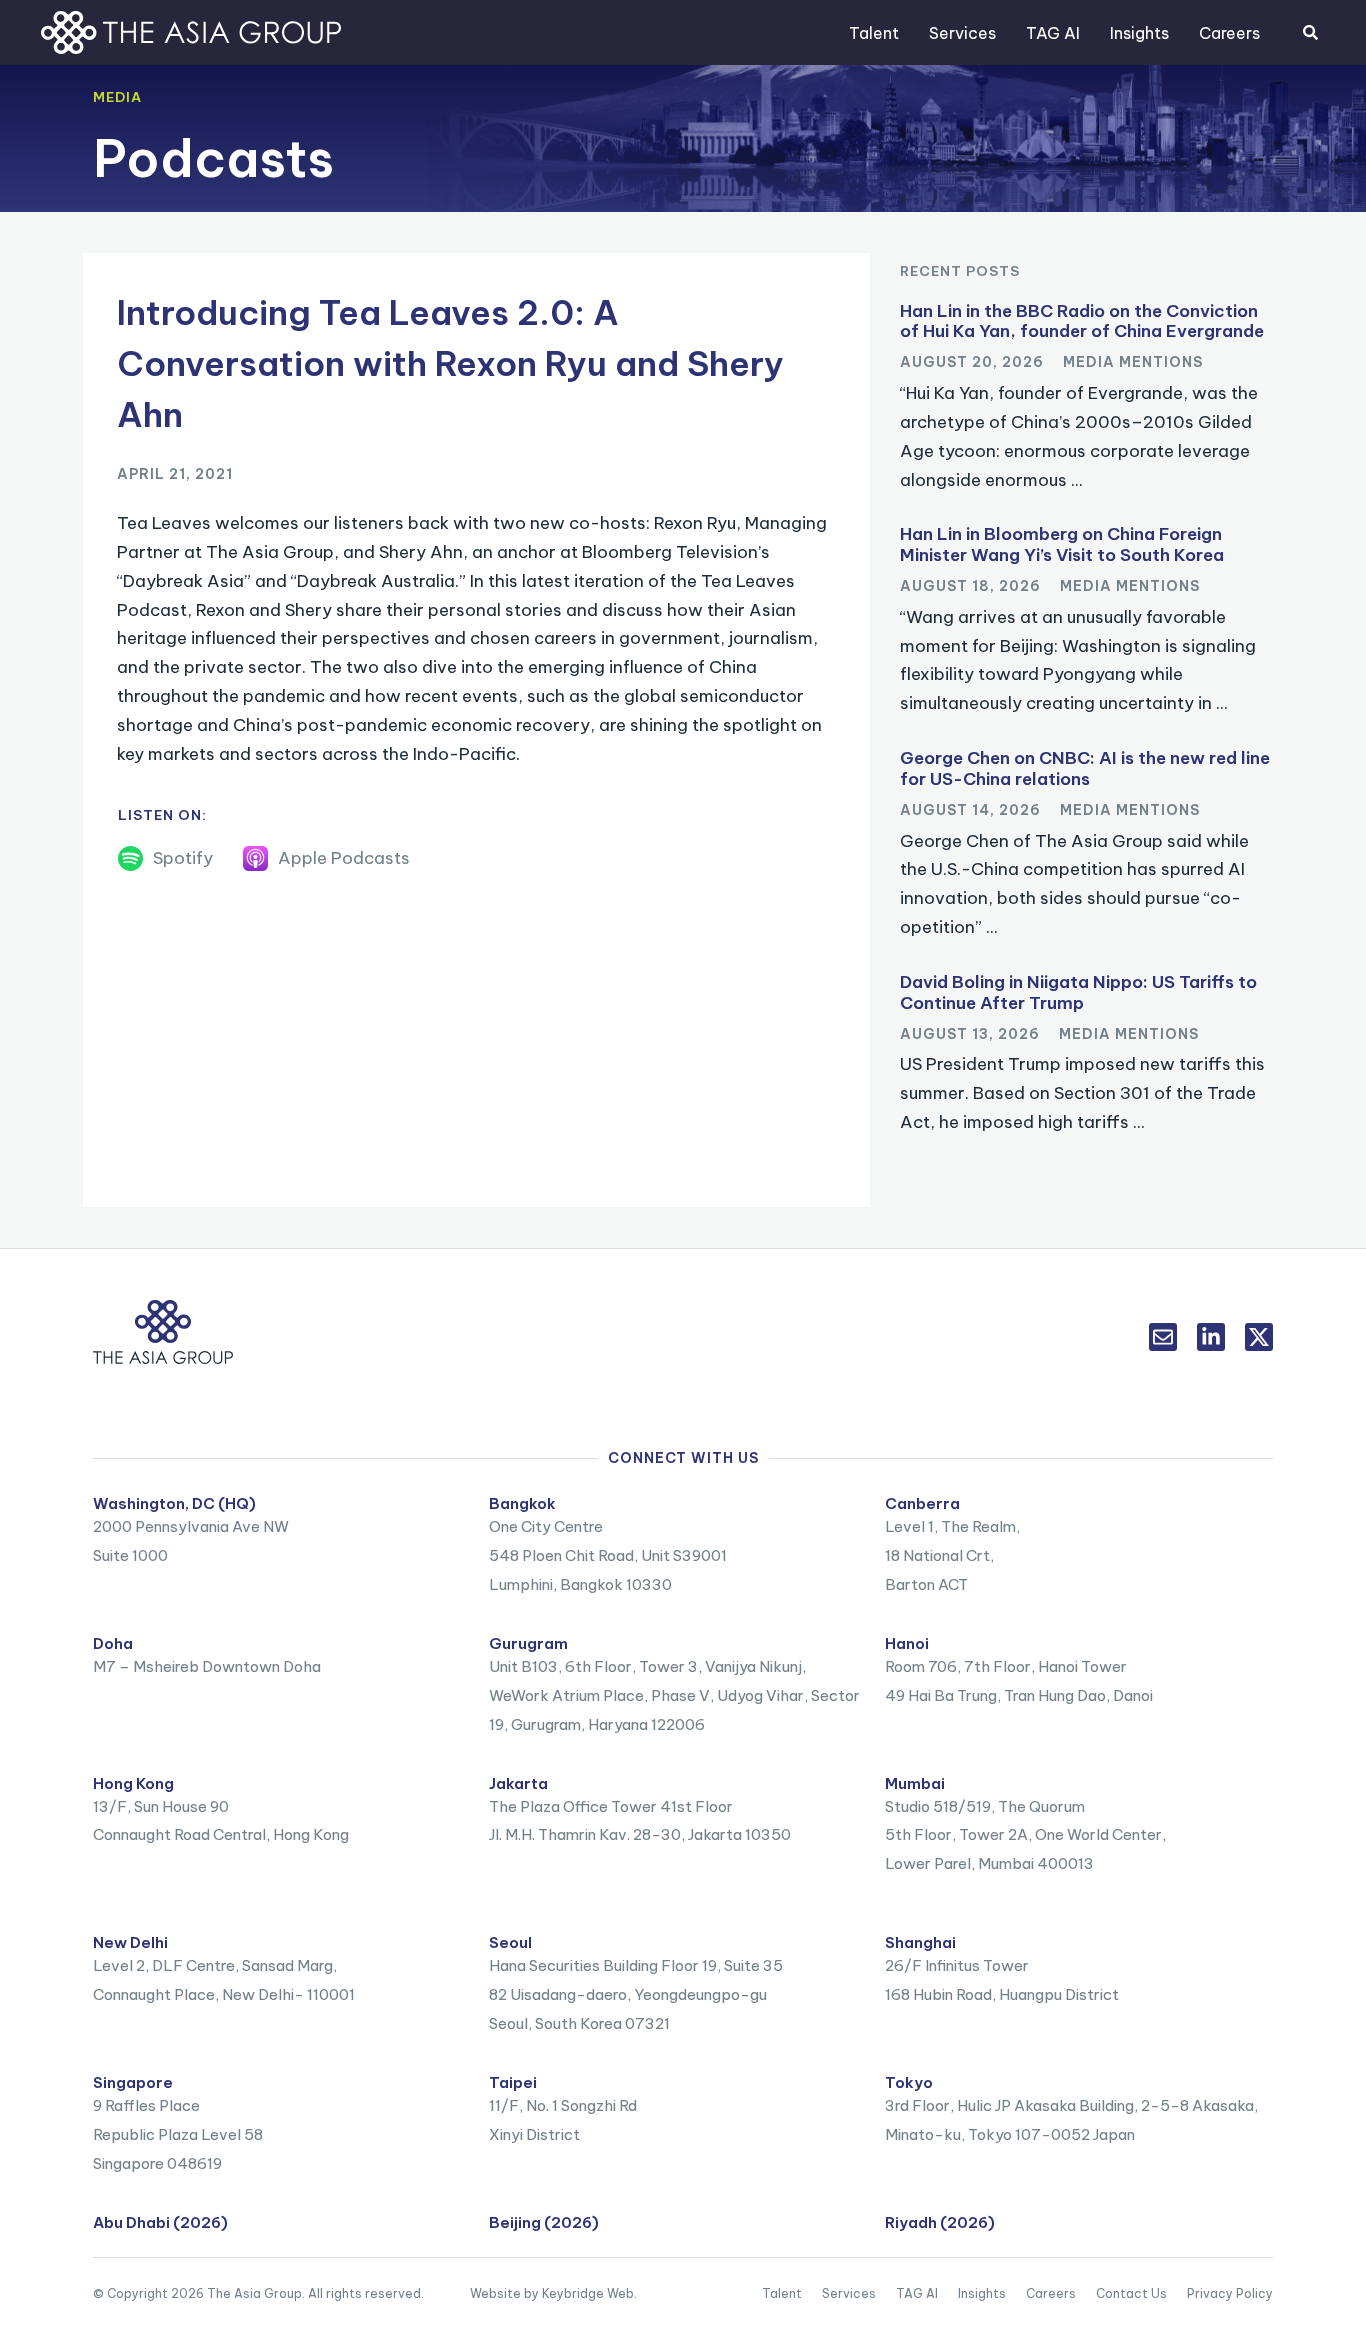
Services (962, 33)
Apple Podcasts (344, 858)
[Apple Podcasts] (255, 858)
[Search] (1310, 32)
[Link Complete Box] (1086, 403)
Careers (1229, 33)
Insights (1139, 33)
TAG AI (1053, 33)
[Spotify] (130, 858)
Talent (874, 33)
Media (117, 97)
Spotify (183, 858)
